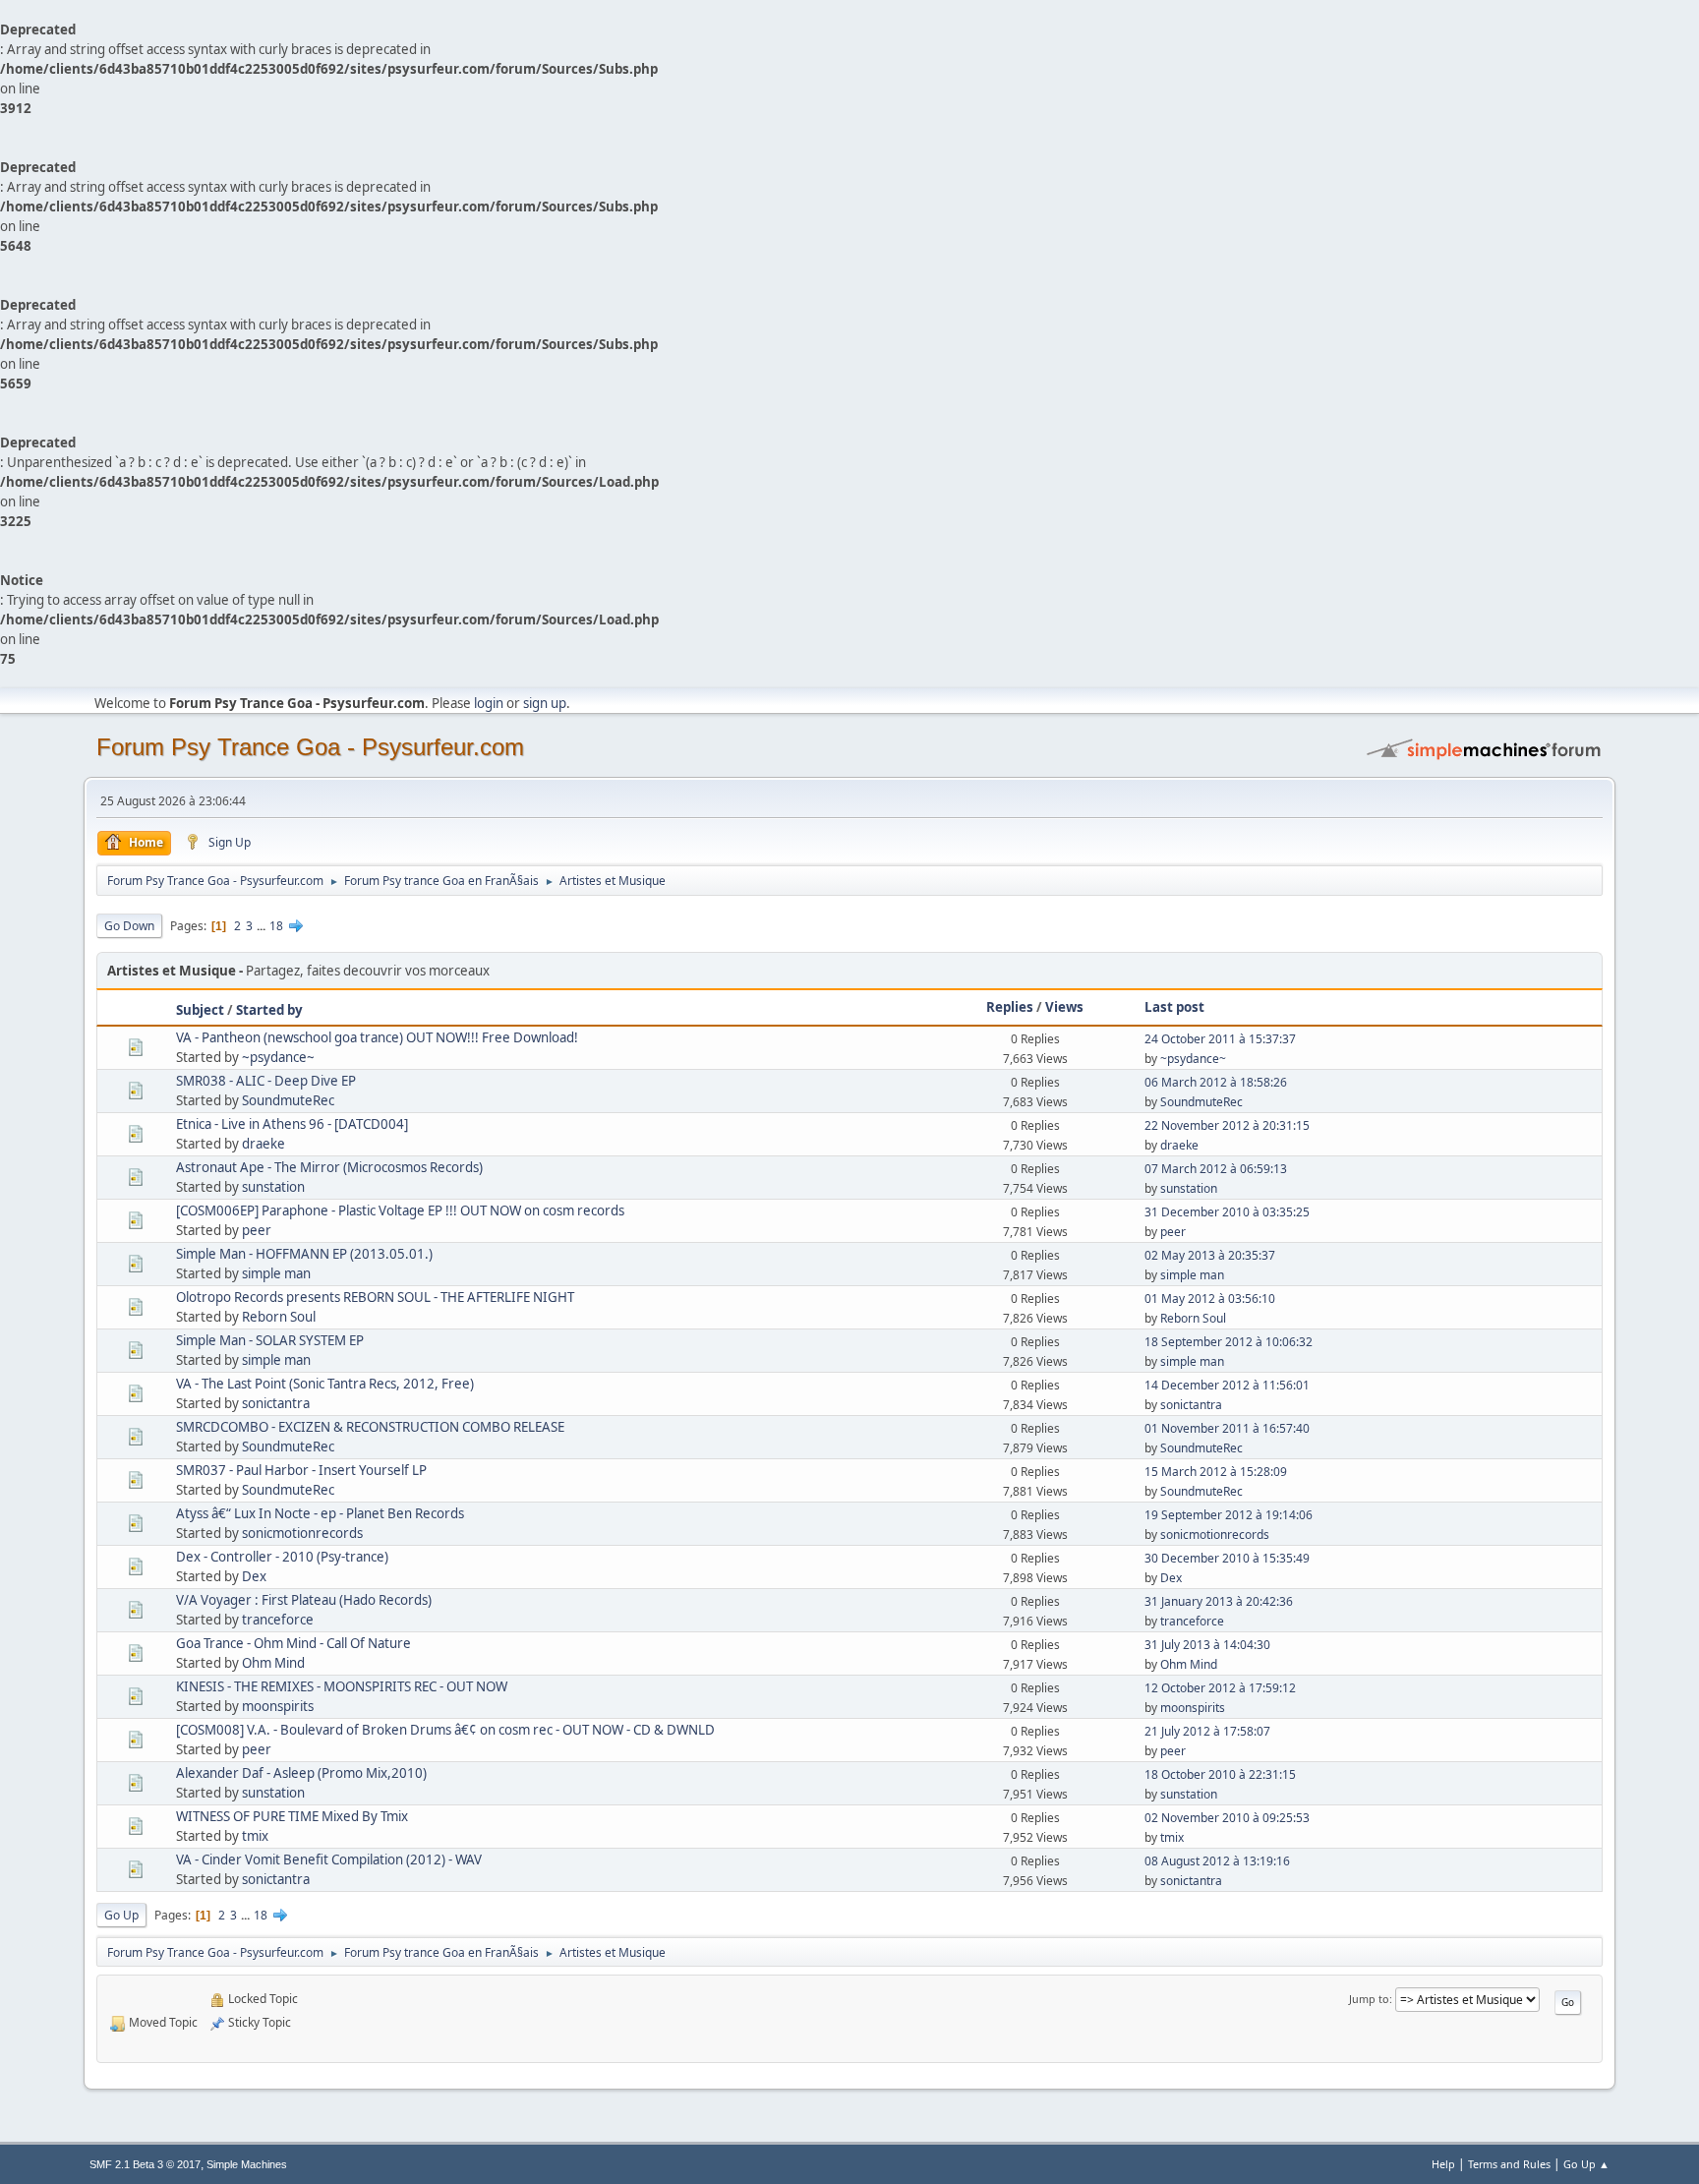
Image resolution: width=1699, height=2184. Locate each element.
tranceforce (278, 1620)
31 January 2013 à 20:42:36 (1219, 1601)
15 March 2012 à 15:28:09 (1216, 1472)
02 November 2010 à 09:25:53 (1227, 1818)
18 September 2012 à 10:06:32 (1229, 1342)
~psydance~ (278, 1057)
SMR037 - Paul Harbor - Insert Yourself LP (301, 1470)
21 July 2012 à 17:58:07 (1207, 1731)
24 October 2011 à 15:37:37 (1220, 1039)
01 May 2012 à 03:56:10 (1210, 1299)
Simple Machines (247, 2164)
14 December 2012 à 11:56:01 (1227, 1385)
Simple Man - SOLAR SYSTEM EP (270, 1340)
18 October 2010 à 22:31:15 (1220, 1774)
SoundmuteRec (288, 1100)
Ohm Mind (273, 1663)
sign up (545, 703)
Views (1064, 1007)
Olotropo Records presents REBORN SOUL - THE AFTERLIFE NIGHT (375, 1297)
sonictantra (276, 1403)
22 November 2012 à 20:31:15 (1227, 1125)
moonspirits (278, 1706)
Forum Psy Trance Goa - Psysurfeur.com (310, 747)
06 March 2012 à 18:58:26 (1216, 1082)
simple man (276, 1273)
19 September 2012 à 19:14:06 (1229, 1515)
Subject (200, 1010)
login (489, 703)
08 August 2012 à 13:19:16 (1217, 1861)
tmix (255, 1836)
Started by (269, 1010)
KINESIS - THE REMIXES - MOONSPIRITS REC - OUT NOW (342, 1686)
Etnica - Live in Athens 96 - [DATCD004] (292, 1124)
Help (1443, 2164)
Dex (254, 1576)
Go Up (121, 1915)
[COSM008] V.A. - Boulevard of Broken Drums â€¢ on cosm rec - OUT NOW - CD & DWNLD (445, 1730)
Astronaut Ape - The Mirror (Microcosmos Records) (329, 1167)
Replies (1010, 1007)
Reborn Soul (279, 1317)
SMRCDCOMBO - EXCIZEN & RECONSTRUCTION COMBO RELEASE (370, 1427)
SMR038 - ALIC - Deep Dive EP (266, 1081)
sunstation (273, 1187)
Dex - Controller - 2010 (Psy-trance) (282, 1557)
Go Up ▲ (1586, 2164)
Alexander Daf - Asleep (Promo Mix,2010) (301, 1773)
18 (276, 926)
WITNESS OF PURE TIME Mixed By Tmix (292, 1816)
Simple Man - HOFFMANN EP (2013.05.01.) (304, 1254)
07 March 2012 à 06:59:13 (1216, 1169)
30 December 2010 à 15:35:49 (1227, 1558)
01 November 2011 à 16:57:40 (1227, 1428)
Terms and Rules (1509, 2164)
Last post (1174, 1007)
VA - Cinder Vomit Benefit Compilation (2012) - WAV (329, 1859)
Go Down (129, 926)
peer (257, 1230)
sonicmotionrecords (302, 1533)
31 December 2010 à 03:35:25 (1227, 1212)
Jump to (1369, 1999)
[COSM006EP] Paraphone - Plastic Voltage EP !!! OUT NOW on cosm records (400, 1210)
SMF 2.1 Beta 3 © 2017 (145, 2164)
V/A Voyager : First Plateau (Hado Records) (304, 1600)
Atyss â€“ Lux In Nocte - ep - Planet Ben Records (320, 1513)
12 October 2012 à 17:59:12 (1220, 1688)
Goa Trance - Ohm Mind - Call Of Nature (293, 1643)
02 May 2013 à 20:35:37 (1210, 1255)
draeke (264, 1144)
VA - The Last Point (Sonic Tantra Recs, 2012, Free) (325, 1384)
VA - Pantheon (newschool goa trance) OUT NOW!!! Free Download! (377, 1037)
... (263, 926)
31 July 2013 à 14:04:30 (1207, 1645)
